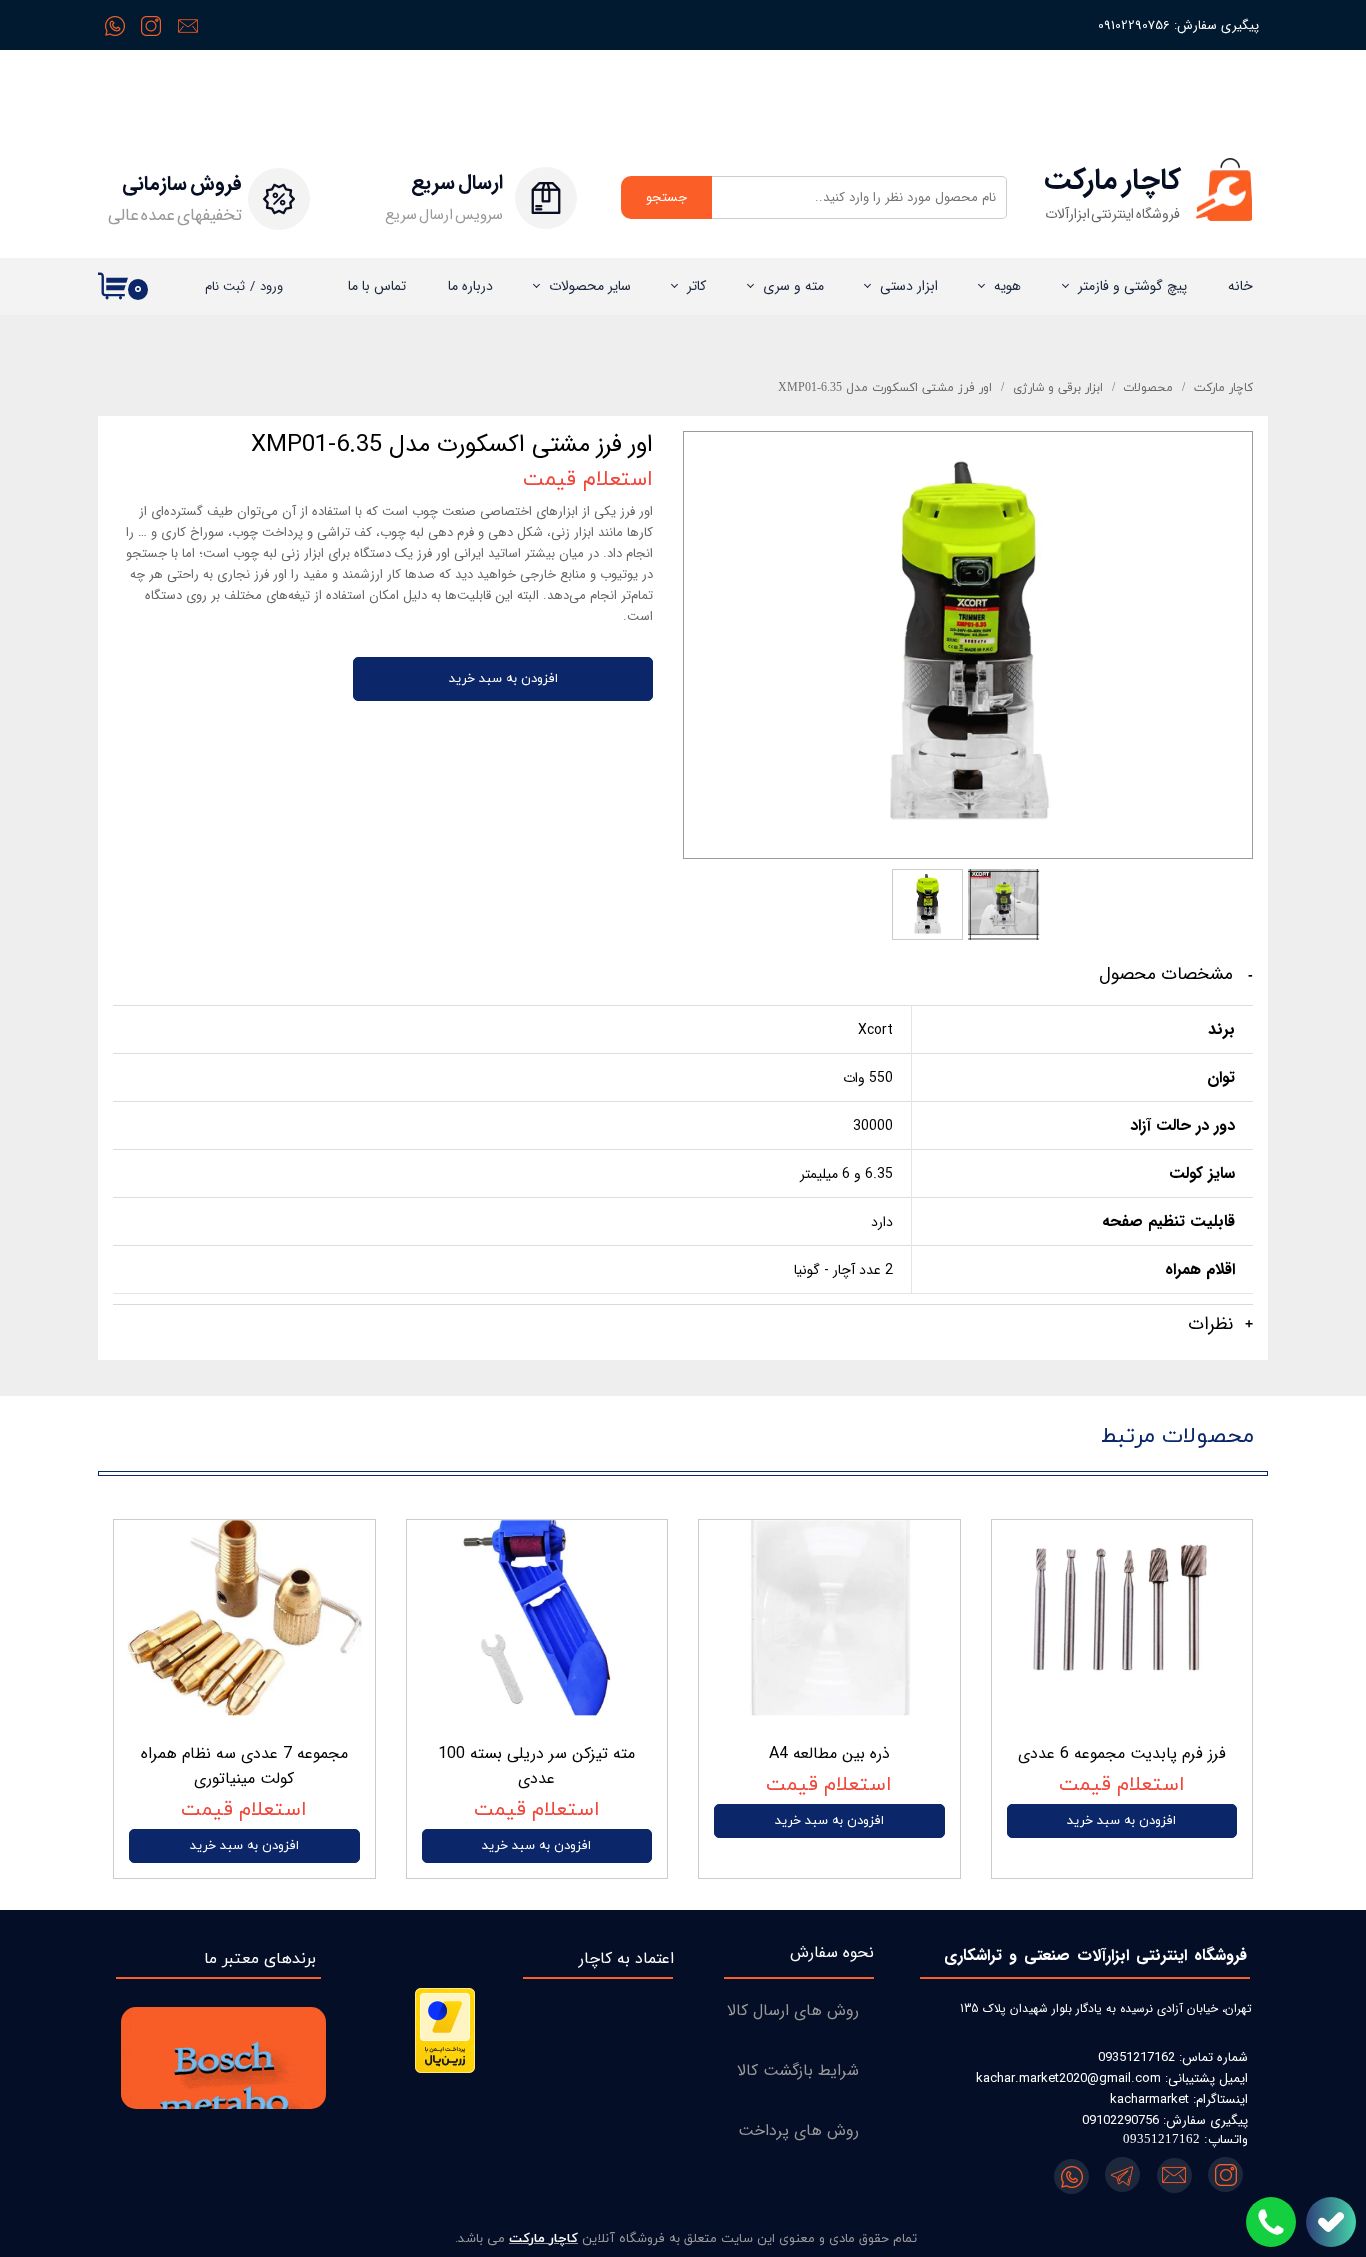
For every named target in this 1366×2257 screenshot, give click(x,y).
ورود (271, 286)
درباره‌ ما (470, 286)
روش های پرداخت (798, 2130)
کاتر (696, 286)
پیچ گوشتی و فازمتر (1132, 286)
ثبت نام (225, 286)
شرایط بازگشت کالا (798, 2070)
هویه (1007, 286)
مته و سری (793, 286)
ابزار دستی (909, 286)
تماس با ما (377, 286)
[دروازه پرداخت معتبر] (445, 2069)
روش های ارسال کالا (793, 2010)
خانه (1240, 286)
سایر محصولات (590, 286)
